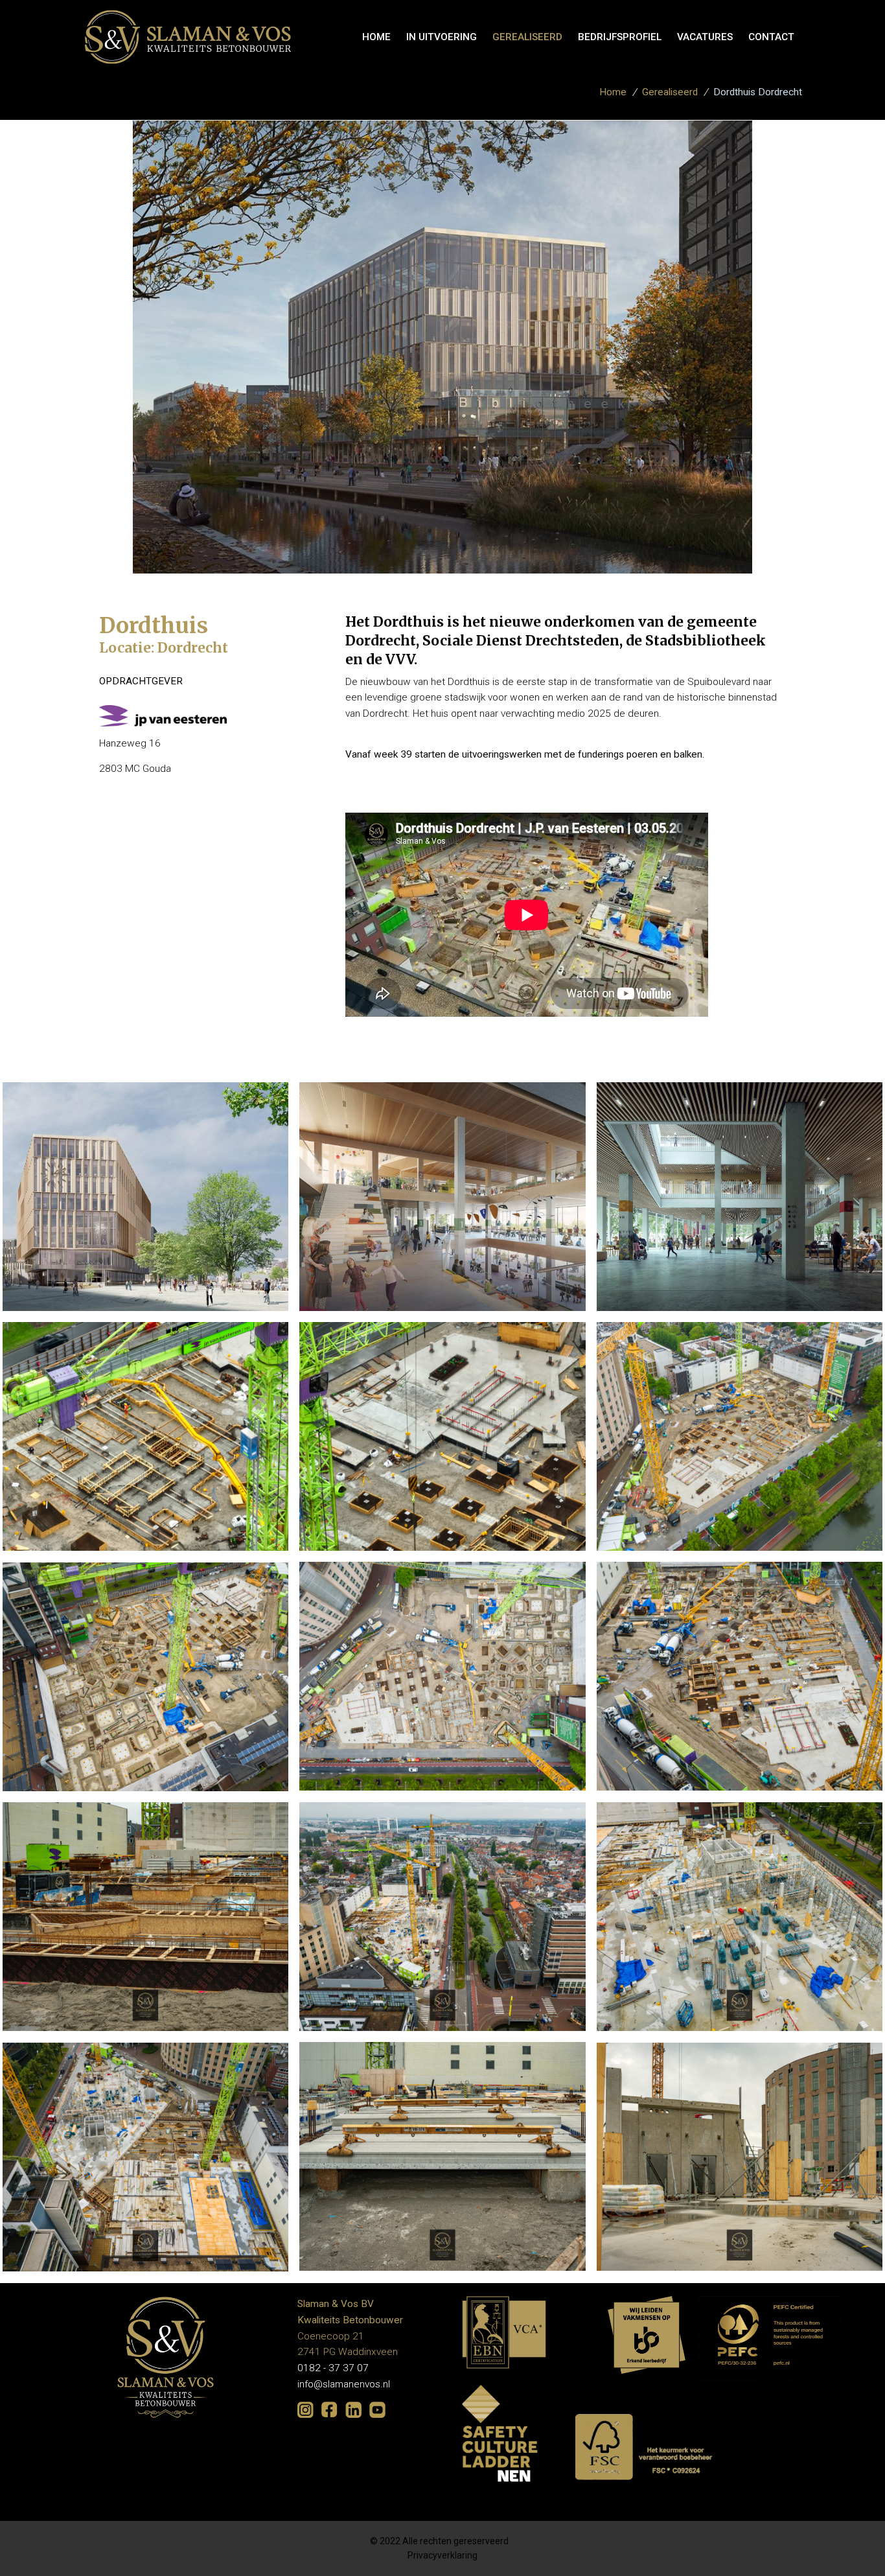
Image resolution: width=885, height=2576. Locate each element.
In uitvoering (442, 37)
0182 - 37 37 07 (333, 2368)
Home (613, 92)
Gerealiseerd (527, 37)
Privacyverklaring (442, 2555)
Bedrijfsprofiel (620, 37)
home (376, 37)
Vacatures (705, 37)
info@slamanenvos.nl (344, 2384)
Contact (771, 37)
